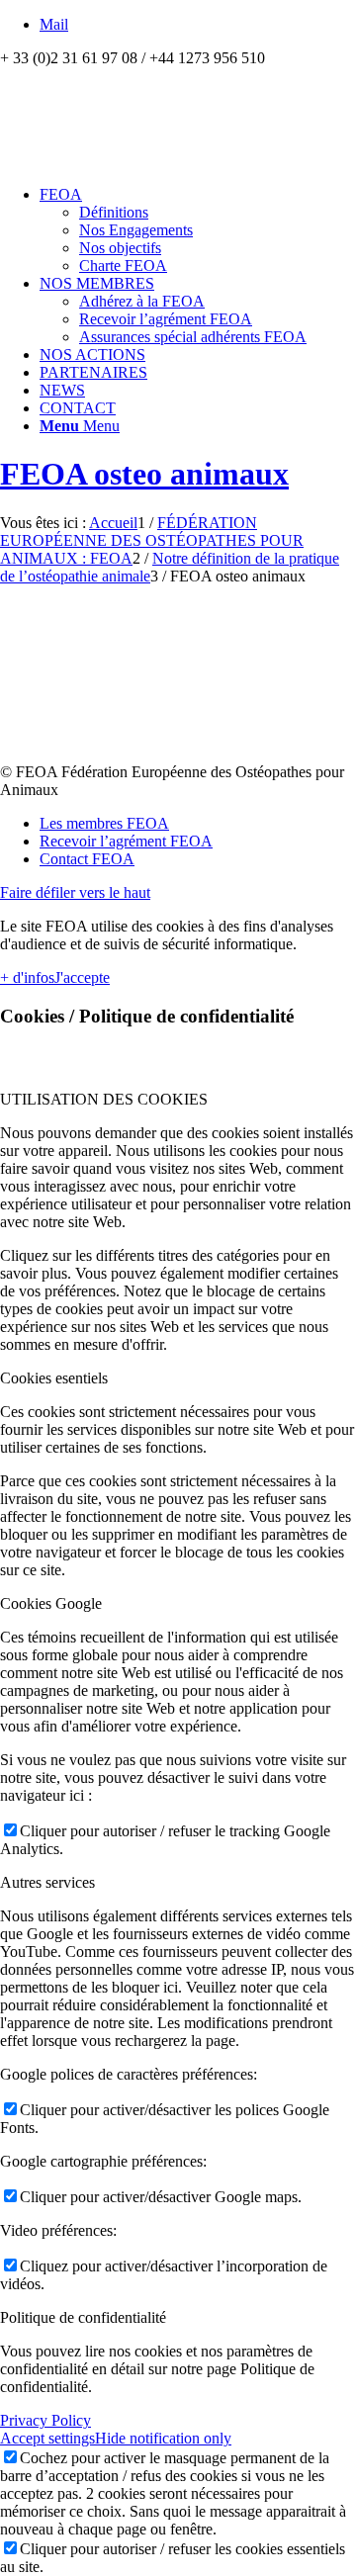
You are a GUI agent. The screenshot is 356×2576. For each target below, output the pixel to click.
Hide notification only (163, 2438)
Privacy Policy (45, 2420)
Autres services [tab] (47, 1882)
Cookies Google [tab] (51, 1603)
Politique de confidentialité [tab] (83, 2317)
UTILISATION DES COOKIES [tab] (104, 1099)
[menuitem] (198, 230)
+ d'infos (27, 977)
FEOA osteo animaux (144, 474)
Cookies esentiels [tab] (54, 1378)
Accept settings (47, 2438)
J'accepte (82, 977)
